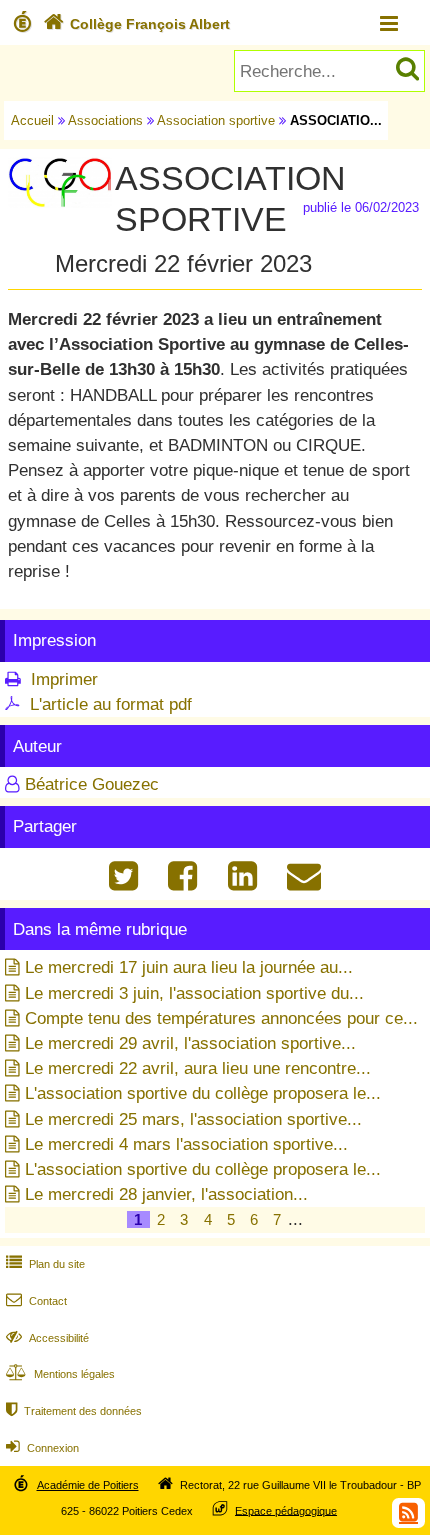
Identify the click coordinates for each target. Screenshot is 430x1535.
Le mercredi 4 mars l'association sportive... (186, 1144)
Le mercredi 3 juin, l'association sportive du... (194, 993)
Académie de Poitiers (88, 1485)
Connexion (42, 1448)
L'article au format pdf (111, 704)
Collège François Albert (136, 24)
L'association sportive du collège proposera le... (203, 1093)
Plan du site (45, 1264)
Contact (36, 1301)
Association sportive (216, 120)
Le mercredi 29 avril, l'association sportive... (190, 1043)
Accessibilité (47, 1338)
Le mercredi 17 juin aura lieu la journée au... (189, 967)
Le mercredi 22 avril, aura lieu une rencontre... (198, 1068)
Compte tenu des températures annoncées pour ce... (221, 1018)
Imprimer (64, 679)
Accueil (32, 120)
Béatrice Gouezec (92, 784)
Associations (105, 120)
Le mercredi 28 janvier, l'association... (166, 1194)
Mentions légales (60, 1374)
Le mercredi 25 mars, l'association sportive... (193, 1119)
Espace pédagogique (286, 1510)
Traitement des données (74, 1411)
